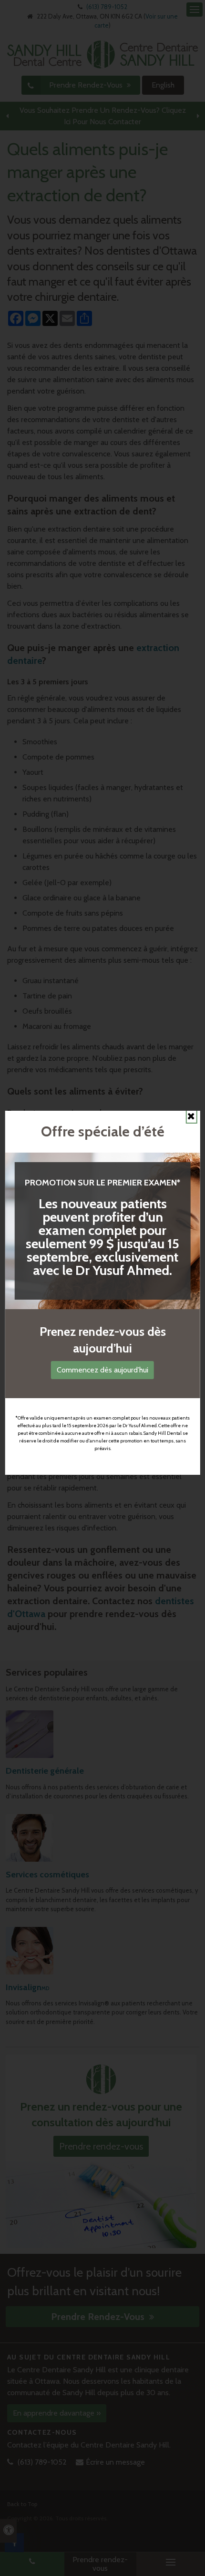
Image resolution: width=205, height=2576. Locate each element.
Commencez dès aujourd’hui (102, 1370)
